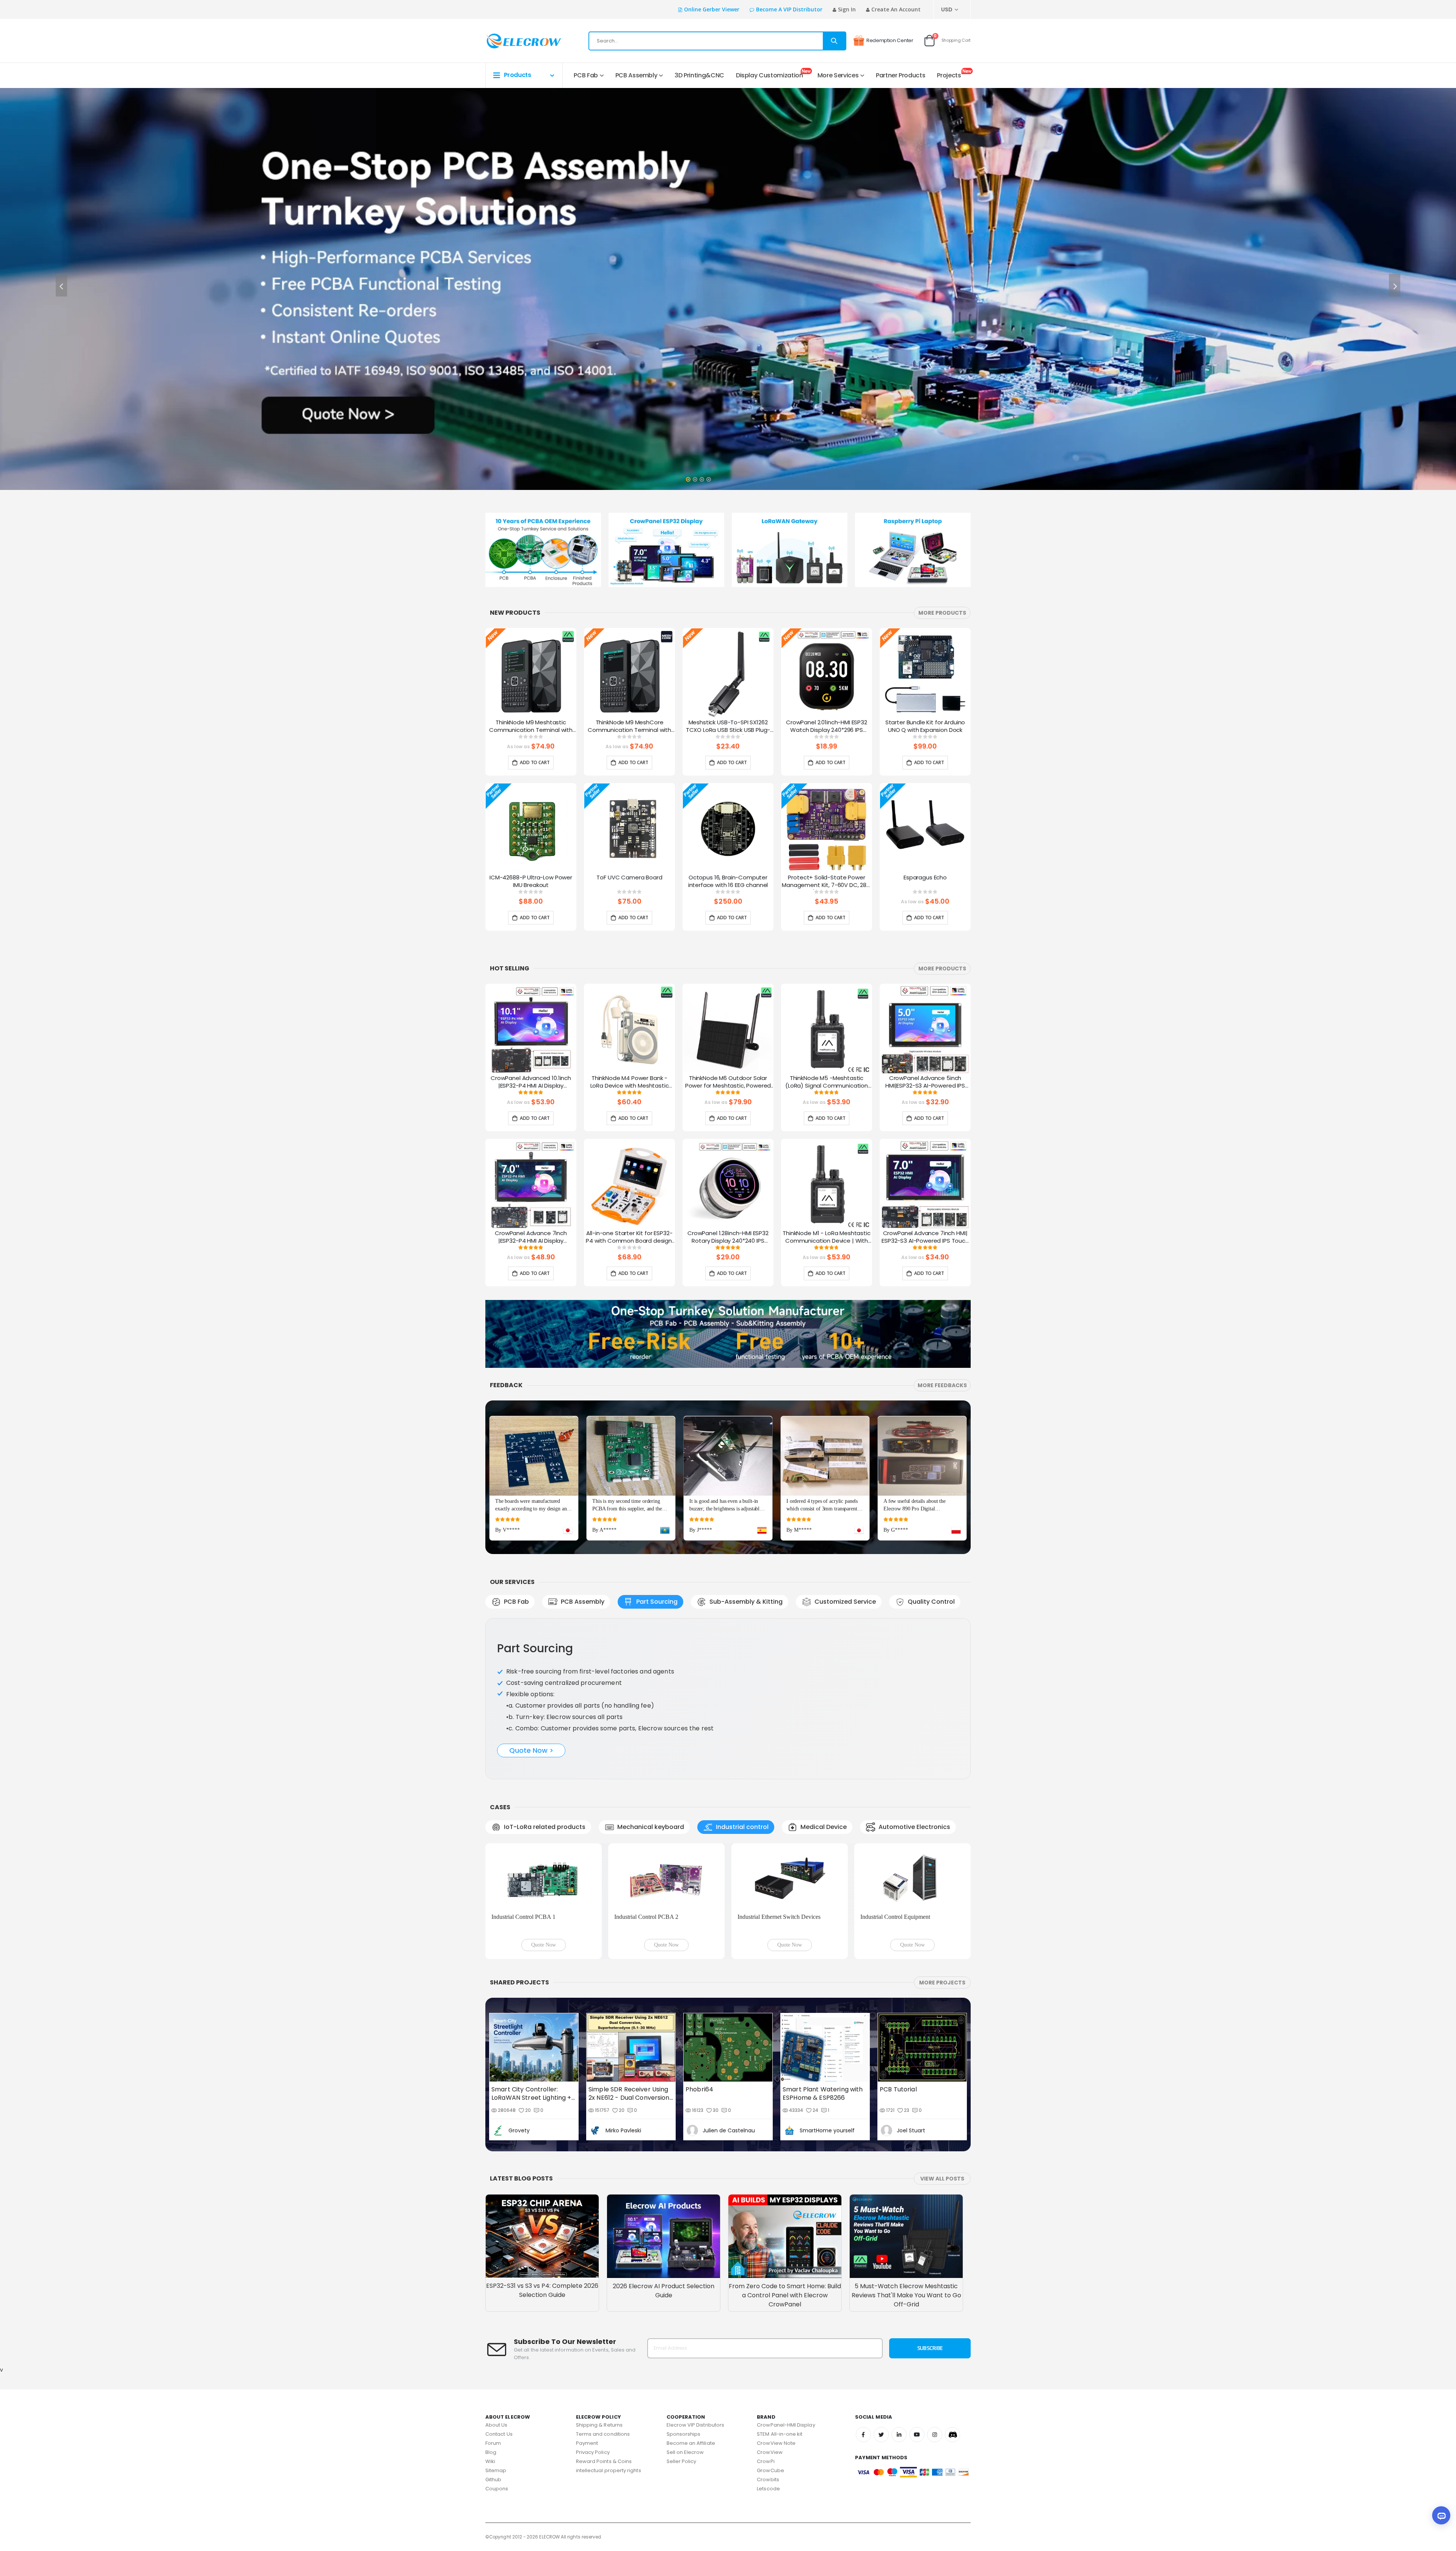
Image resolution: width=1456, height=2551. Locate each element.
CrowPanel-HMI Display (786, 2303)
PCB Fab (586, 75)
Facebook (863, 2313)
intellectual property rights (609, 2349)
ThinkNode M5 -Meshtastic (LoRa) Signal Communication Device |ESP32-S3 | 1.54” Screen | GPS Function (827, 1082)
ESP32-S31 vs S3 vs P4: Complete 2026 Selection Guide (542, 2169)
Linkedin (899, 2313)
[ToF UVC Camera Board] (629, 829)
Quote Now (544, 1823)
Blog (491, 2330)
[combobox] (717, 41)
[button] (688, 477)
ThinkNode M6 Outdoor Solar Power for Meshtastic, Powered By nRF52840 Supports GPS (728, 1082)
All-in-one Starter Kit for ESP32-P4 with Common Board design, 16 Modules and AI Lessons (629, 1237)
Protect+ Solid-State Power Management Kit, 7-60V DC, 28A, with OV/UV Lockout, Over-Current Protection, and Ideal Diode (827, 882)
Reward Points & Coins (604, 2340)
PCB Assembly (636, 75)
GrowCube (770, 2349)
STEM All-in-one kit (780, 2312)
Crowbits (768, 2358)
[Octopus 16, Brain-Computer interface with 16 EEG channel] (728, 829)
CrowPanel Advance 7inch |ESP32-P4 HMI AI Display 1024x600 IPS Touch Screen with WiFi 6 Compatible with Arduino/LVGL (531, 1237)
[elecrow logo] (512, 41)
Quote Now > (531, 1695)
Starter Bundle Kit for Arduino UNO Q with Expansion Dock (925, 726)
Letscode (768, 2367)
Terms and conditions (603, 2312)
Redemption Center (890, 40)
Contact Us (499, 2312)
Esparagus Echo (925, 878)
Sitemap (496, 2349)
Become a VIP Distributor (789, 9)
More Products (942, 613)
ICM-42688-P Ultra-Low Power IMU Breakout (531, 881)
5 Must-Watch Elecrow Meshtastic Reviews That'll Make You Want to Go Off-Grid (906, 2173)
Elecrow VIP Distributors (696, 2303)
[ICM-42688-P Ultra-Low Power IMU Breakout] (531, 829)
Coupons (497, 2367)
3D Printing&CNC (699, 75)
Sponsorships (684, 2312)
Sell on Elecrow (685, 2330)
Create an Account (896, 9)
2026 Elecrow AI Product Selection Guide (664, 2169)
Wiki (490, 2340)
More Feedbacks (942, 1385)
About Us (497, 2303)
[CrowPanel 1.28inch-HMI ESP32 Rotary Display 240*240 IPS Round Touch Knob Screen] (728, 1184)
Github (493, 2358)
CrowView (770, 2330)
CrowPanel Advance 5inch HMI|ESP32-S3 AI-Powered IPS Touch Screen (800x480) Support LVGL (925, 1082)
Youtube (917, 2313)
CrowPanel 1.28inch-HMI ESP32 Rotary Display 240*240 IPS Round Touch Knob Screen (728, 1237)
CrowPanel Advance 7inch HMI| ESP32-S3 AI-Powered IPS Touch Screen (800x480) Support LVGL (925, 1237)
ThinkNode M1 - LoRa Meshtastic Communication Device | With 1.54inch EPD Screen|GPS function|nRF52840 (827, 1237)
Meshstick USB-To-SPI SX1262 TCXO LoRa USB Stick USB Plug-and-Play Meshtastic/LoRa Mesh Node (728, 727)
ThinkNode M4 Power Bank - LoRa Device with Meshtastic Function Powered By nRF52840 (630, 1082)
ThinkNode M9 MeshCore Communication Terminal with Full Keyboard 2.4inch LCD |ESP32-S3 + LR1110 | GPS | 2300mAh (629, 727)
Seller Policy (682, 2340)
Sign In (847, 9)
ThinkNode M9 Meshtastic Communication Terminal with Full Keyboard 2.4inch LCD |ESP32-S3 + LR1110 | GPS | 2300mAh (531, 727)
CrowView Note (776, 2321)
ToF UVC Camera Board (629, 878)
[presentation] (61, 285)
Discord (952, 2313)
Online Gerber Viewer (712, 9)
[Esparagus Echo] (925, 829)
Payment (587, 2321)
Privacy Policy (593, 2330)
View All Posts (942, 2057)
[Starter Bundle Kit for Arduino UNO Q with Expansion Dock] (925, 673)
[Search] (834, 41)
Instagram (935, 2313)
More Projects (942, 1861)
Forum (493, 2321)
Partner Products (901, 75)
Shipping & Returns (599, 2303)
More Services (838, 75)
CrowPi (766, 2340)
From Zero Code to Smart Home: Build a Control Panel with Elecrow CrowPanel (785, 2173)
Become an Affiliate (691, 2321)
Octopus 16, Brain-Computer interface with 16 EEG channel (728, 881)
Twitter (881, 2313)
